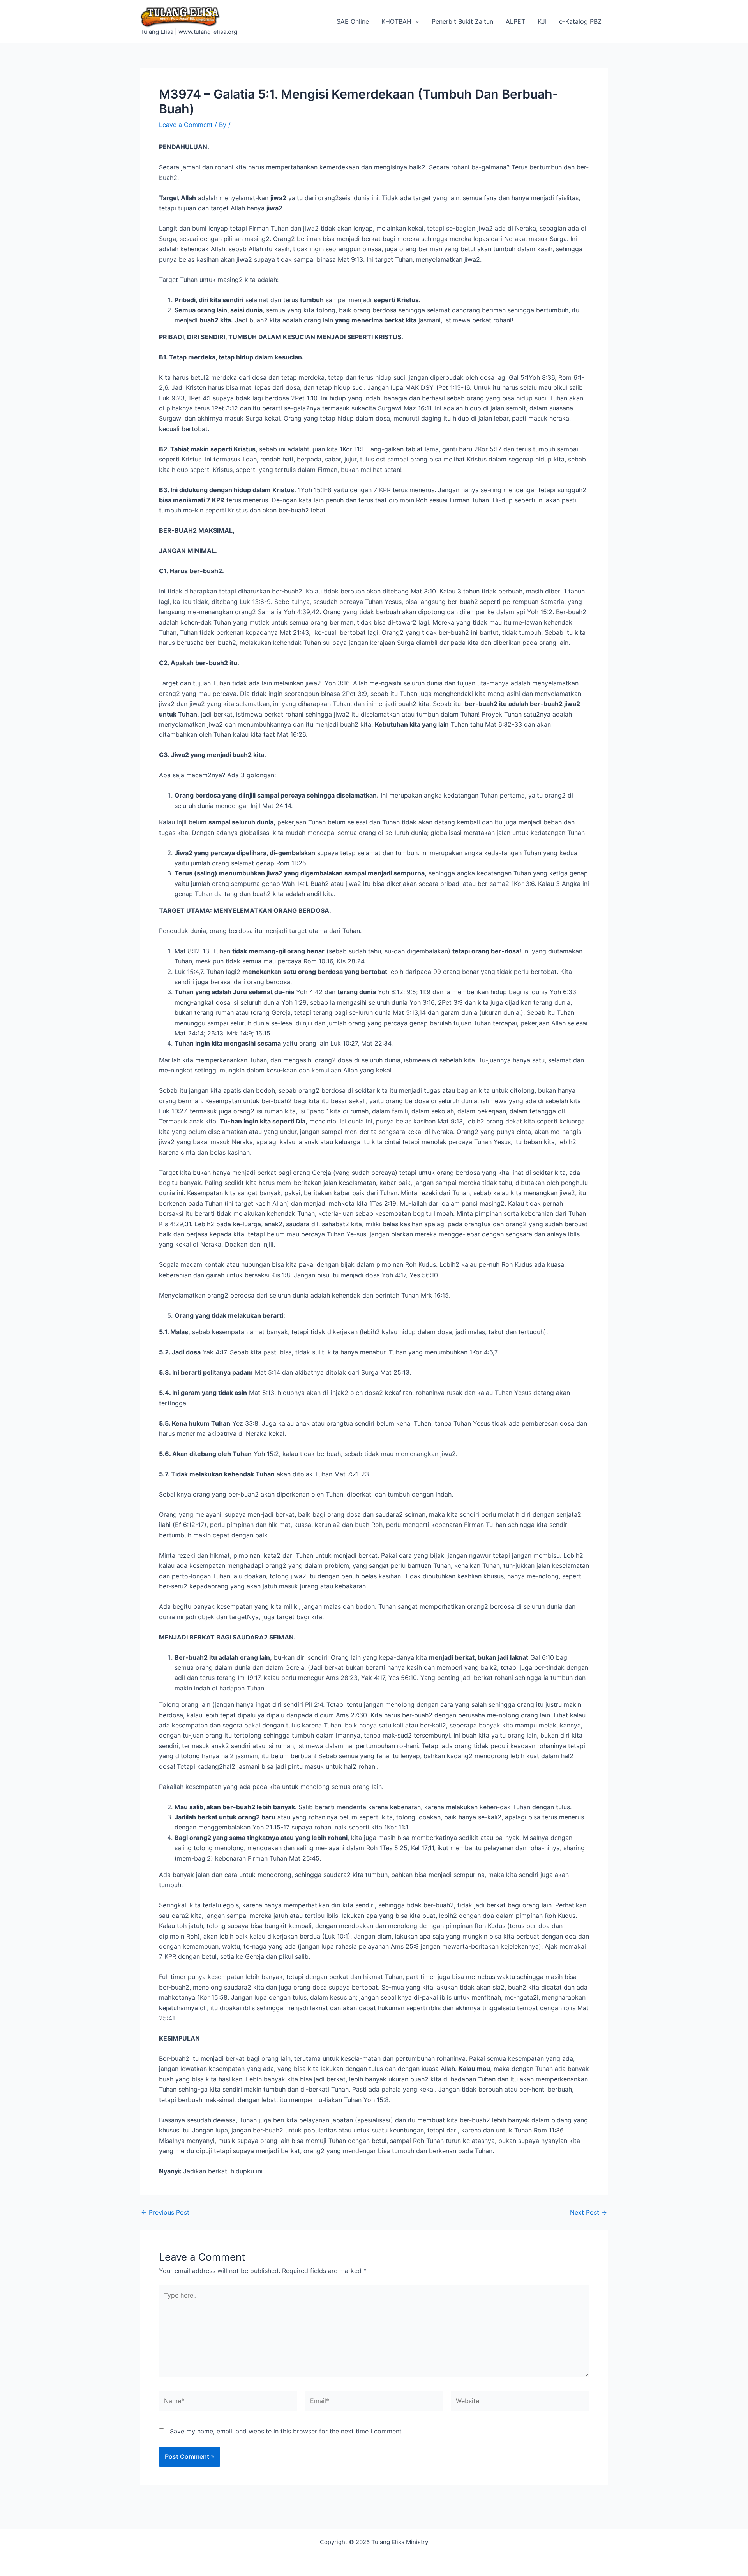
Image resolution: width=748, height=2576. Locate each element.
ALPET (515, 21)
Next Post (588, 2212)
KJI (542, 21)
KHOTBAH (396, 21)
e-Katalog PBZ (580, 21)
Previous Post (165, 2212)
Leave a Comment (186, 125)
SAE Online (353, 21)
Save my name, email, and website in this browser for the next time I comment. (287, 2431)
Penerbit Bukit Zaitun (462, 21)
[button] (415, 21)
